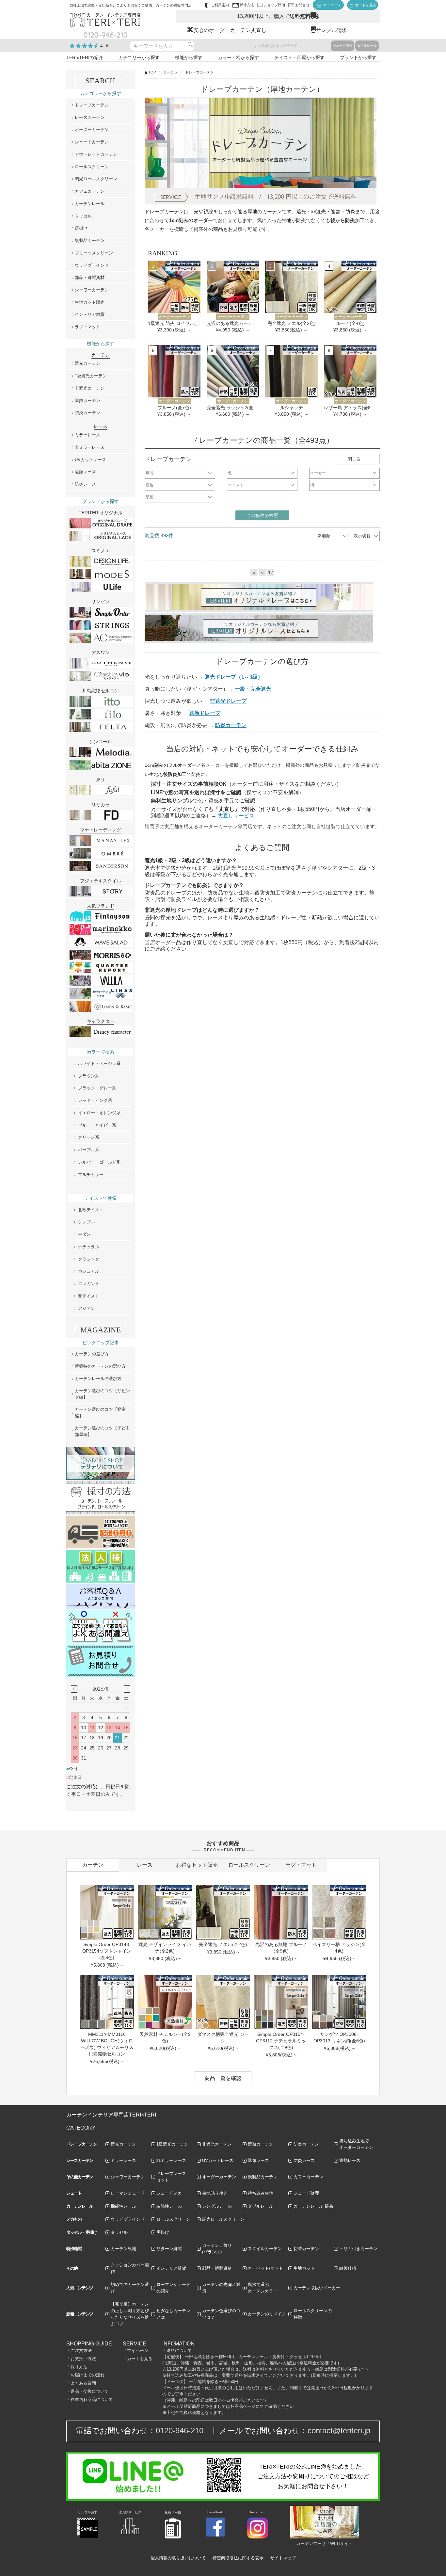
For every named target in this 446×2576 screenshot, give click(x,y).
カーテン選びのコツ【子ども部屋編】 (102, 1431)
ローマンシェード (128, 2193)
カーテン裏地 (123, 2249)
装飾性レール (169, 2206)
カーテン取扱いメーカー (317, 2288)
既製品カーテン (90, 241)
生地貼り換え (215, 2193)
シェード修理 (306, 2193)
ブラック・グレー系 (97, 1088)
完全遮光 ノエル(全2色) (292, 323)
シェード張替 (342, 46)
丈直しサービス (236, 816)
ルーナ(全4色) (350, 323)
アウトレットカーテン (96, 154)
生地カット (304, 2268)
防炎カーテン (231, 725)
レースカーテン (90, 117)
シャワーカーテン (92, 290)
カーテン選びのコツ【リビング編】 (102, 1394)
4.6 (105, 46)
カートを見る (140, 2359)
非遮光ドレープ (228, 701)
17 (271, 572)
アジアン (87, 1308)
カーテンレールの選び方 (98, 1379)
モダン (84, 1234)
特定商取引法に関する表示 (238, 2558)
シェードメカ (169, 2193)
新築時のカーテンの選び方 (100, 1366)
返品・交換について (90, 2391)
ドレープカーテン (92, 105)
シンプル (87, 1222)
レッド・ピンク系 (95, 1100)
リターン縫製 (169, 2249)
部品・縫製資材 (90, 277)
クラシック (89, 1259)
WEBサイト (341, 2544)
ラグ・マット (88, 327)
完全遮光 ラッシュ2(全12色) (233, 408)
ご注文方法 (81, 2351)
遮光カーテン (88, 363)
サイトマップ (283, 2558)
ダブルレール (367, 46)
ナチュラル (89, 1247)
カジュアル (89, 1271)
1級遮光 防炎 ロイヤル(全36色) (174, 323)
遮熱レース (85, 472)
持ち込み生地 (261, 2193)
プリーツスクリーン (94, 253)
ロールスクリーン (92, 167)
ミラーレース (88, 435)
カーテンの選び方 (92, 1354)
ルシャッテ (292, 408)
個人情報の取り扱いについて (178, 2558)
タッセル (83, 216)
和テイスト (89, 1296)
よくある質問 (83, 2383)
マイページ (138, 2351)
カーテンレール (90, 204)
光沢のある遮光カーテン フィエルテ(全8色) (233, 323)
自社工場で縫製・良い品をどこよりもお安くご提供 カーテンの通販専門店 (131, 5)
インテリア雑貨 (90, 314)
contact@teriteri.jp (339, 2431)
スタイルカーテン (265, 2249)
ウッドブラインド (92, 265)
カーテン (170, 72)
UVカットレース (90, 460)
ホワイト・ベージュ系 (99, 1063)
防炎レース (85, 484)
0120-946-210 (180, 2431)
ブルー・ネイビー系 (97, 1125)
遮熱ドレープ (205, 713)
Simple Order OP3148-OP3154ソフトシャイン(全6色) (107, 1951)
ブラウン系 (89, 1076)
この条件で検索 (262, 515)
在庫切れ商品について (92, 2399)
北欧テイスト (91, 1210)
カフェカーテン (90, 191)
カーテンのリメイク (267, 2314)
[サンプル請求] (88, 2537)
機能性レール (123, 2206)
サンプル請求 (331, 30)
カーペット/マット (265, 2268)
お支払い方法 (83, 2359)
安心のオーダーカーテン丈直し (230, 30)
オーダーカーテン (92, 129)
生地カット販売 (90, 302)
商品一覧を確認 (223, 2078)
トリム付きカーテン (358, 2249)
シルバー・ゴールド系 (99, 1162)
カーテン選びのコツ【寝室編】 (100, 1413)
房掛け (81, 228)
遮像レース (258, 2160)
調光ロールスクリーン (96, 179)
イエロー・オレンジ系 (99, 1113)
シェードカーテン (92, 142)
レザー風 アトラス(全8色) (350, 408)
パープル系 (89, 1150)
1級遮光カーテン (91, 376)
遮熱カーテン (88, 401)
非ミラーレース (90, 447)
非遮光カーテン (90, 388)
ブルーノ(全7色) (174, 408)
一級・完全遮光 (253, 689)
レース (145, 1865)
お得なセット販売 (197, 1865)
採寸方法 (79, 2367)
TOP (152, 72)
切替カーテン (306, 2249)
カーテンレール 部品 (313, 2206)
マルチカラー (91, 1175)
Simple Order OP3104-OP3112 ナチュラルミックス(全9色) (281, 2041)
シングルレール (217, 2206)
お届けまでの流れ (88, 2375)
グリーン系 (89, 1137)
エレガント (89, 1284)
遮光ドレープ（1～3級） (234, 677)
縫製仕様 (348, 2268)
